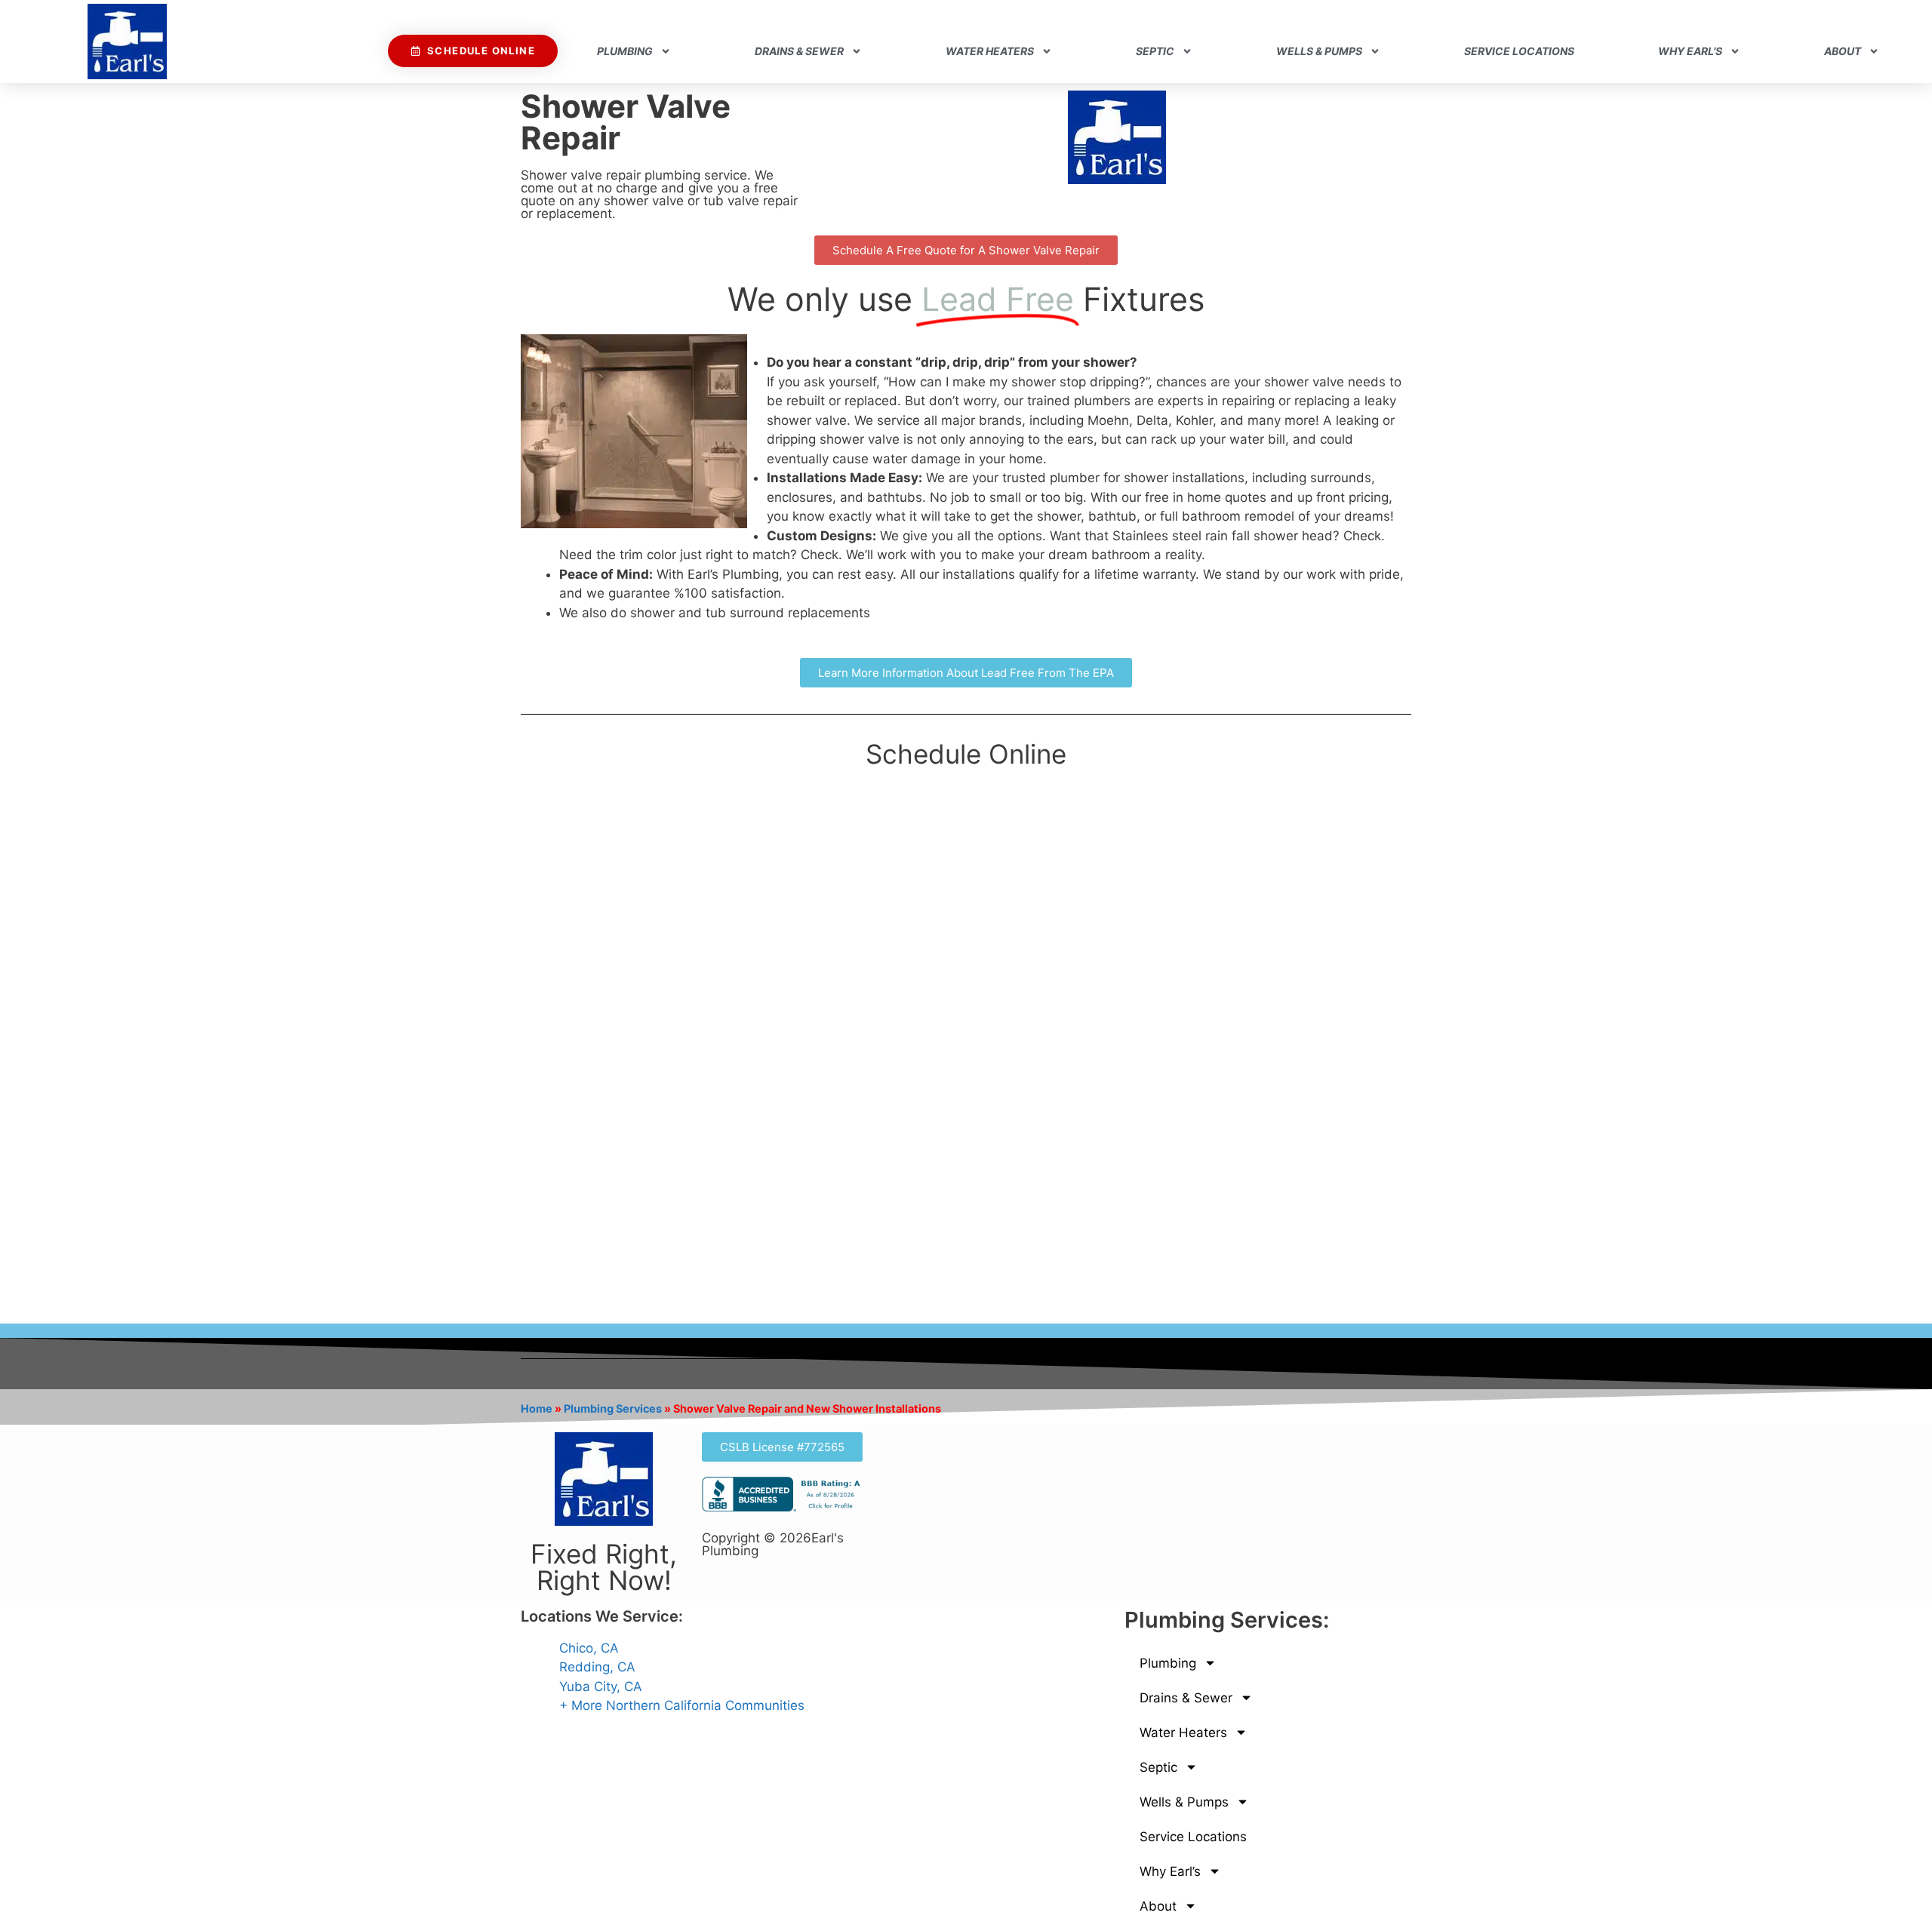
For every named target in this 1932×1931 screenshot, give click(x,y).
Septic (1155, 51)
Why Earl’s (1690, 51)
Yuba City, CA (601, 1687)
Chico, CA (589, 1648)
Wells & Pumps (1319, 51)
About (1843, 51)
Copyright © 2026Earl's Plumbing (773, 1544)
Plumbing (625, 51)
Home (537, 1408)
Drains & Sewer (799, 51)
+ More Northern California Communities (682, 1705)
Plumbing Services (613, 1408)
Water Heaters (990, 51)
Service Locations (1519, 51)
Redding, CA (597, 1667)
